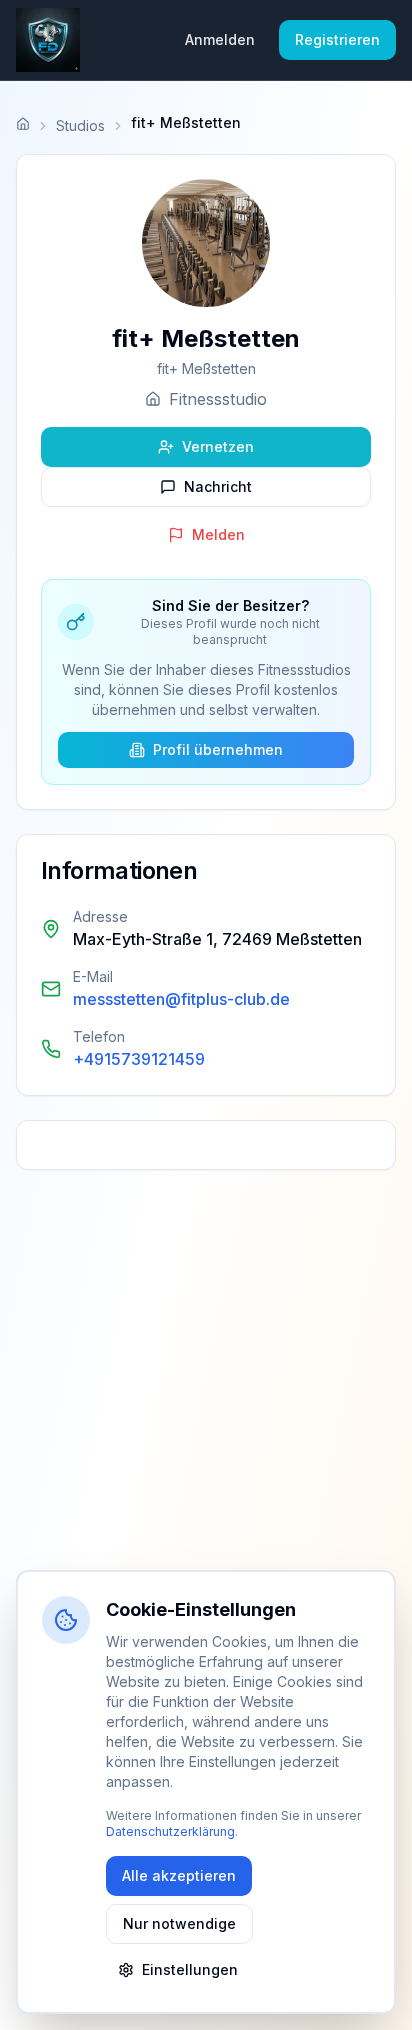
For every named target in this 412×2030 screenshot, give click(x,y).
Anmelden (220, 39)
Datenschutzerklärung (170, 1831)
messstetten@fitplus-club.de (181, 999)
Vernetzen (218, 446)
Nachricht (218, 486)
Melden (218, 534)
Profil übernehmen (218, 749)
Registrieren (337, 39)
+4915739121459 (139, 1059)
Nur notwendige (179, 1923)
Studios (80, 125)
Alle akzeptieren (179, 1875)
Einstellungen (190, 1969)
